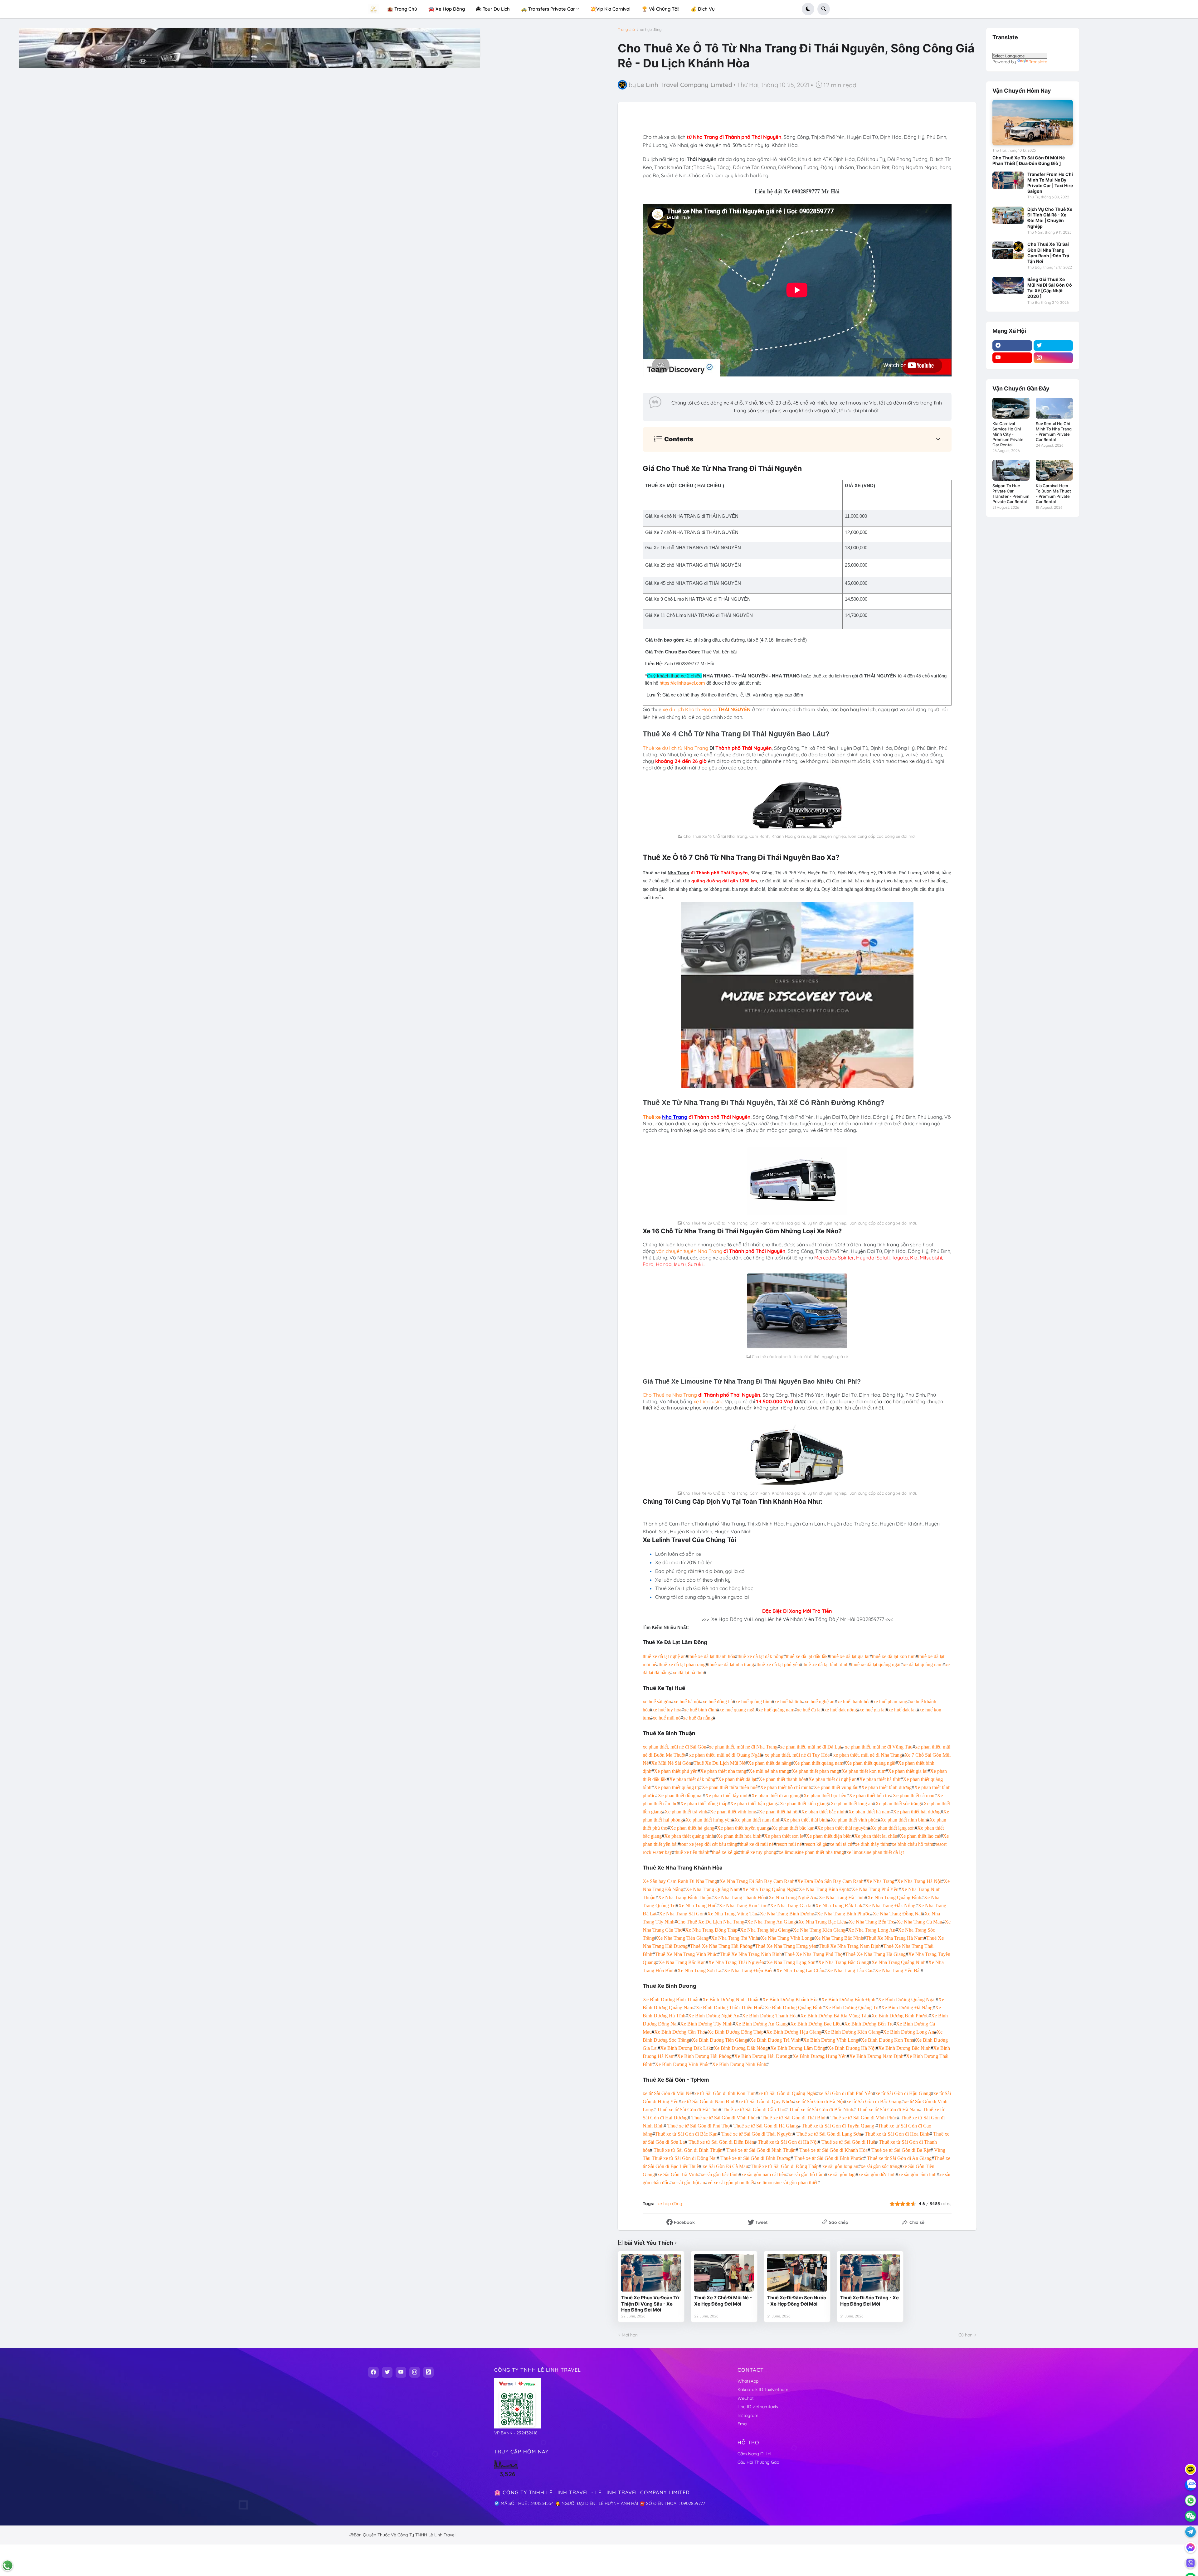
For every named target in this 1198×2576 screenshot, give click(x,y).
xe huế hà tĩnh (788, 1702)
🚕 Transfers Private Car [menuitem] (548, 9)
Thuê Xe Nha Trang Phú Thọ (813, 1954)
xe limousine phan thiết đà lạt (875, 1852)
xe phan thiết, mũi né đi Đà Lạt (811, 1747)
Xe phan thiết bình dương (886, 1787)
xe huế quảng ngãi (738, 1710)
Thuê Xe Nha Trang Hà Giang (875, 1954)
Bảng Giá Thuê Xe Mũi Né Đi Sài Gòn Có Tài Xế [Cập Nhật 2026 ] (1050, 288)
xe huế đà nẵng (698, 1718)
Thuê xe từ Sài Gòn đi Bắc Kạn (686, 2134)
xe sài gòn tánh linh (917, 2174)
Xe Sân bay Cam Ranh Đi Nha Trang (680, 1881)
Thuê (694, 2166)
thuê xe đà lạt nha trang (731, 1664)
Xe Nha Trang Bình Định (824, 1889)
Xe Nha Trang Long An (872, 1930)
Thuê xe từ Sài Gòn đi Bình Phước (829, 2158)
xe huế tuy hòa (667, 1710)
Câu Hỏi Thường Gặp (758, 2462)
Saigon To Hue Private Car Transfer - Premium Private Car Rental (1011, 494)
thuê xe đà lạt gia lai (850, 1656)
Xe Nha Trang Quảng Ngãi (769, 1889)
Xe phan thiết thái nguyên (842, 1828)
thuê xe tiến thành (692, 1852)
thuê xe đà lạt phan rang (682, 1664)
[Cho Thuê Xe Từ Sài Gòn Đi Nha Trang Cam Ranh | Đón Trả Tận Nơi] (1008, 250)
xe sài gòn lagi (842, 2174)
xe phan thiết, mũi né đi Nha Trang (743, 1747)
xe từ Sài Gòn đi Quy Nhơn (766, 2101)
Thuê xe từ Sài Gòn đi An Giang (899, 2158)
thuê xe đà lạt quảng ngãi (876, 1664)
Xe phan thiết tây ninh (727, 1795)
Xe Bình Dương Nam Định (876, 2056)
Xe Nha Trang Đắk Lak (839, 1906)
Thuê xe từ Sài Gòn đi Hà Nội (788, 2142)
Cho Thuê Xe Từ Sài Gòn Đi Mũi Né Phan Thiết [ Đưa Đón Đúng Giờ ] (1029, 160)
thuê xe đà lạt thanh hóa (712, 1656)
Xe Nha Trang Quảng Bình (894, 1897)
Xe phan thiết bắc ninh (823, 1812)
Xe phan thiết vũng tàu (836, 1787)
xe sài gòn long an (840, 2166)
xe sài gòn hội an (688, 2183)
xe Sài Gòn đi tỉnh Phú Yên (846, 2093)
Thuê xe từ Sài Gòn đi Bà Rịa (901, 2150)
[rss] (428, 2372)
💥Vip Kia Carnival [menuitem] (610, 9)
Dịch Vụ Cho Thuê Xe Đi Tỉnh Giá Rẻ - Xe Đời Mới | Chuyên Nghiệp (1050, 218)
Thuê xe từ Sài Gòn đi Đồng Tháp (785, 2166)
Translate (1038, 62)
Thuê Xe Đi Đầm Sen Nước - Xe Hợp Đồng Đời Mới (797, 2301)
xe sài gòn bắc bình (720, 2174)
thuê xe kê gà (725, 1852)
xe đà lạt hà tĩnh (688, 1673)
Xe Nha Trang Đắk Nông (890, 1906)
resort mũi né (789, 1844)
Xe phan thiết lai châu (876, 1836)
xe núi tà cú (841, 1844)
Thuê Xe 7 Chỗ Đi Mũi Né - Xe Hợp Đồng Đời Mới (723, 2301)
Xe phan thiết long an (852, 1804)
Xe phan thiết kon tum (863, 1771)
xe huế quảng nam (776, 1710)
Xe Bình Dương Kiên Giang (852, 2032)
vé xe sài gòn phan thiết (731, 2183)
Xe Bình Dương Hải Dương (762, 2056)
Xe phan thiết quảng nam (818, 1763)
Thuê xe (652, 1117)
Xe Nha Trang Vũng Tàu (732, 1914)
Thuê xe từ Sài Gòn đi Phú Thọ (699, 2126)
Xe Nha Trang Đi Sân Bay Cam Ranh (757, 1881)
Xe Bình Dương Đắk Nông (741, 2048)
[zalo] (1191, 2485)
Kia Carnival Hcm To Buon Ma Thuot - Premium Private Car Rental (1053, 494)
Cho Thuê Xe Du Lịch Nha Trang (711, 1922)
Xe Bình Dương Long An (908, 2032)
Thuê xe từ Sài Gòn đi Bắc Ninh (821, 2110)
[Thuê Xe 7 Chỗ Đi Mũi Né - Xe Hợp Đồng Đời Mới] (724, 2273)
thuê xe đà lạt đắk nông (760, 1656)
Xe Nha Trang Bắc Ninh (839, 1938)
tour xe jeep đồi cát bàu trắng (709, 1844)
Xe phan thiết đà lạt (737, 1779)
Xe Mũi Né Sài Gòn (671, 1763)
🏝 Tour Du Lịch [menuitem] (493, 9)
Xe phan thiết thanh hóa (782, 1779)
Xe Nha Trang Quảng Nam (713, 1889)
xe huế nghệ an (820, 1702)
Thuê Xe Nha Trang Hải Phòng (721, 1946)
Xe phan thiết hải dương (917, 1812)
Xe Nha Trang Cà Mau (919, 1922)
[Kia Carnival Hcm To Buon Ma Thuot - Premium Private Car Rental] (1054, 470)
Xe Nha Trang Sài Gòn (682, 1914)
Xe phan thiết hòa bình (739, 1836)
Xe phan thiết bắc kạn (793, 1828)
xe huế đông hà (718, 1702)
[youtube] (1012, 358)
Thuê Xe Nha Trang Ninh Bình (751, 1954)
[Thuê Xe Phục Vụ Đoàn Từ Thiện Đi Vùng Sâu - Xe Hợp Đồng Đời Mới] (651, 2273)
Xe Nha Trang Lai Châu (800, 1970)
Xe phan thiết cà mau (913, 1795)
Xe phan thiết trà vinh (686, 1812)
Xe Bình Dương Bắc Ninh (904, 2048)
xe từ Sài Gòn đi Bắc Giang (874, 2101)
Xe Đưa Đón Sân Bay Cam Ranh (830, 1881)
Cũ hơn (965, 2335)
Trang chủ (626, 30)
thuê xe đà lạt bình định (825, 1664)
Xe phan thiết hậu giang (754, 1804)
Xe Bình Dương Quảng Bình (794, 2008)
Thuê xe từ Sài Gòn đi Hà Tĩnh (688, 2110)
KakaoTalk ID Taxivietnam (763, 2389)
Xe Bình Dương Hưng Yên (820, 2056)
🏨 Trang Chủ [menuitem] (402, 9)
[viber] (1191, 2563)
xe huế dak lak (903, 1710)
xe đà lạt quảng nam (923, 1664)
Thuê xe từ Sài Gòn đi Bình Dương (755, 2158)
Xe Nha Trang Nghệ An (792, 1897)
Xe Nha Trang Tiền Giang (683, 1938)
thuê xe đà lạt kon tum (894, 1656)
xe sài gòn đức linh (877, 2174)
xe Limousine (708, 1401)
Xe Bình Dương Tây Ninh (706, 2024)
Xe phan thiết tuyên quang (743, 1828)
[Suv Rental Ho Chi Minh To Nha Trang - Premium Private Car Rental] (1054, 408)
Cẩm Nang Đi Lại (754, 2454)
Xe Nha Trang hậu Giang (765, 1930)
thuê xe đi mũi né (757, 1844)
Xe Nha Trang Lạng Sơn (791, 1962)
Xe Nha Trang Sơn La (699, 1970)
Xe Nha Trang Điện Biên (749, 1970)
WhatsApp (748, 2381)
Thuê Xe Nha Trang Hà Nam (895, 1938)
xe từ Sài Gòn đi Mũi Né (667, 2093)
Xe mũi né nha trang (769, 1771)
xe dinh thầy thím (872, 1844)
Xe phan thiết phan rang (815, 1771)
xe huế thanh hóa (854, 1702)
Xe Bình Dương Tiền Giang (719, 2040)
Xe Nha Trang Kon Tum (743, 1906)
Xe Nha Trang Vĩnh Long (786, 1938)
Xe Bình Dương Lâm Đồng (798, 2048)
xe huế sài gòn (657, 1702)
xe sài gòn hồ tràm (807, 2174)
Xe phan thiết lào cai (920, 1836)
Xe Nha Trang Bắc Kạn (682, 1962)
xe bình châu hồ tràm (912, 1844)
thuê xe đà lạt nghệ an (664, 1656)
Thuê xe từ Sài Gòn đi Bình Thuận (688, 2150)
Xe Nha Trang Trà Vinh (735, 1938)
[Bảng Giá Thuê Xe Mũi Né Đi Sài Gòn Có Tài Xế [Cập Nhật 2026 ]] (1008, 285)
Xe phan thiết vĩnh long (733, 1812)
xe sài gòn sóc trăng (880, 2166)
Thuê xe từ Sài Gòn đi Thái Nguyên (757, 2134)
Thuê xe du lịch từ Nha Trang (675, 748)
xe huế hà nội (687, 1702)
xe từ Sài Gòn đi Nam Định (708, 2101)
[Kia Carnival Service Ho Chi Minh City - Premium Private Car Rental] (1011, 408)
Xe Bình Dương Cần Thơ (680, 2032)
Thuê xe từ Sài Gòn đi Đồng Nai (684, 2158)
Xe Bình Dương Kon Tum (887, 2040)
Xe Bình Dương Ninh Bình (739, 2064)
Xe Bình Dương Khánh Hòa (790, 1999)
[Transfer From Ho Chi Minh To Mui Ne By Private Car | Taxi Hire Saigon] (1008, 180)
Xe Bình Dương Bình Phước (900, 2016)
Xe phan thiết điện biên (829, 1836)
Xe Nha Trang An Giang (771, 1922)
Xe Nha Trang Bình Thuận (685, 1897)
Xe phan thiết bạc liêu (825, 1795)
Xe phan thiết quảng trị (677, 1787)
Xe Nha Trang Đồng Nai (897, 1914)
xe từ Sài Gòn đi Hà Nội (820, 2101)
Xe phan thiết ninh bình (904, 1820)
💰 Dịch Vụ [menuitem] (703, 9)
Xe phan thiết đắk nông (692, 1779)
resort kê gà (816, 1844)
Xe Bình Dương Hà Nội (852, 2048)
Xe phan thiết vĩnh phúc (854, 1820)
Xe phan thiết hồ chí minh (786, 1787)
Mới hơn (630, 2335)
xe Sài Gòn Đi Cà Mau (725, 2166)
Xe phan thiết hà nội (779, 1812)
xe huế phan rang (890, 1702)
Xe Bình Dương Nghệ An (714, 2016)
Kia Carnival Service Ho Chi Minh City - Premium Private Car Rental (1008, 434)
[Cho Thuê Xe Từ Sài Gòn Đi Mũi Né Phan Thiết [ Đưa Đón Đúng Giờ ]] (1033, 122)
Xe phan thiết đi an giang (776, 1795)
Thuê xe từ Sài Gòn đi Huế (848, 2142)
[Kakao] (1191, 2469)
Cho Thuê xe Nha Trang (670, 1395)
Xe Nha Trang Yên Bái (898, 1970)
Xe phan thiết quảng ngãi (871, 1763)
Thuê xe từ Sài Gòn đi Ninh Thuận (761, 2150)
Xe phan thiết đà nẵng (769, 1763)
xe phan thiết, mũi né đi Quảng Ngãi (725, 1755)
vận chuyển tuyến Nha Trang (689, 1251)
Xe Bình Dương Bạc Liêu (816, 2024)
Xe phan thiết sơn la (784, 1836)
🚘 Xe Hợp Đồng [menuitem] (447, 9)
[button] (808, 9)
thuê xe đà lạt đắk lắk (807, 1656)
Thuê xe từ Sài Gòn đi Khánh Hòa (833, 2150)
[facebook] (1012, 346)
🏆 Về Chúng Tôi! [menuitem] (661, 9)
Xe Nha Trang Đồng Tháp (711, 1930)
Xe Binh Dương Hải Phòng (704, 2056)
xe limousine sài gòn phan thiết (787, 2183)
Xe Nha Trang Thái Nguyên (736, 1962)
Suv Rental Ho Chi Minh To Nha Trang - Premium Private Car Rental (1054, 432)
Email (743, 2424)
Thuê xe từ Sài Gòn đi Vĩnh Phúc (725, 2118)
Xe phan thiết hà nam (869, 1812)
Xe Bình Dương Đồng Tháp (736, 2032)
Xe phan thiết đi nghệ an (833, 1779)
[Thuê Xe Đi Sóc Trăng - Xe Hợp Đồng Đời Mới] (870, 2273)
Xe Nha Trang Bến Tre (871, 1922)
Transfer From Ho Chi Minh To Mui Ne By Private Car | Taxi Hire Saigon (1050, 183)
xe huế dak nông (841, 1710)
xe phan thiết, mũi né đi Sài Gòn (674, 1747)
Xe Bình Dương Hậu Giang (794, 2032)
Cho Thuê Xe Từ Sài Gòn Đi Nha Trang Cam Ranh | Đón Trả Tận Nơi (1048, 253)
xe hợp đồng (651, 30)
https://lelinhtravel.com (682, 683)
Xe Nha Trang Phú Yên (875, 1889)
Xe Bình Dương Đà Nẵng (907, 2008)
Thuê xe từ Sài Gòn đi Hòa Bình (897, 2134)
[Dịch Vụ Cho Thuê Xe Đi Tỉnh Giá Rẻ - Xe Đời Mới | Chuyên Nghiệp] (1008, 215)
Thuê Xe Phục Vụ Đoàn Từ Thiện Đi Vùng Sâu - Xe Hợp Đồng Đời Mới (650, 2304)
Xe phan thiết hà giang (692, 1828)
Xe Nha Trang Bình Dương (787, 1914)
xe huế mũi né (667, 1718)
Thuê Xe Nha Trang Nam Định (850, 1946)
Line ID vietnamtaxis (758, 2407)
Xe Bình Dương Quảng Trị (852, 2008)
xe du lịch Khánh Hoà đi (707, 709)
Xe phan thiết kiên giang (804, 1804)
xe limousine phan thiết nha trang (811, 1852)
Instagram (748, 2415)
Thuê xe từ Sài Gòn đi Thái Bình (794, 2118)
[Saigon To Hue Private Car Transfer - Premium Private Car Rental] (1011, 470)
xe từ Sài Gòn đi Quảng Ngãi (787, 2093)
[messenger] (1191, 2547)
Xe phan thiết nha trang (723, 1771)
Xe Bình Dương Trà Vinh (775, 2040)
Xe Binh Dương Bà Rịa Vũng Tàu (835, 2016)
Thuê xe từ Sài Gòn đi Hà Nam (888, 2110)
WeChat (746, 2398)
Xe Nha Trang (880, 1881)
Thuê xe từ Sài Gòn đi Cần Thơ (754, 2110)
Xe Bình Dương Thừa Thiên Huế (729, 2008)
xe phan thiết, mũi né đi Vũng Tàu (879, 1747)
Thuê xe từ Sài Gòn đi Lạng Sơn (829, 2134)
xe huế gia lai (873, 1710)
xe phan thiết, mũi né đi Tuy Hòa (797, 1755)
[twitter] (1053, 346)
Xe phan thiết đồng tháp (704, 1804)
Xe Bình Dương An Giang (761, 2024)
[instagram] (1053, 358)
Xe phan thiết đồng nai (680, 1795)
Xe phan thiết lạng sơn (893, 1828)
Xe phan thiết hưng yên (709, 1820)
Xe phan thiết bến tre (869, 1795)
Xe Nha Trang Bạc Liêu (822, 1922)
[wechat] (1191, 2516)
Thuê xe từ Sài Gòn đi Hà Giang (766, 2126)
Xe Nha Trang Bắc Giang (843, 1962)
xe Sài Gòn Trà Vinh (678, 2174)
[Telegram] (1191, 2532)
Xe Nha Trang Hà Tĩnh (842, 1897)
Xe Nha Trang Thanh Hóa (740, 1897)
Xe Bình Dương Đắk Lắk (686, 2048)
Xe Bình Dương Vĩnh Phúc (682, 2064)
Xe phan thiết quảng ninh (689, 1836)
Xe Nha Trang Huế (697, 1906)
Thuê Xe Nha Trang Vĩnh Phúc (686, 1954)
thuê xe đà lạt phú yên (778, 1664)
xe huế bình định (700, 1710)
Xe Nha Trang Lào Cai (850, 1970)
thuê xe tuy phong (758, 1852)
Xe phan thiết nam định (757, 1820)
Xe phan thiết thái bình (806, 1820)
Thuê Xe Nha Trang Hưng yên (786, 1946)
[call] (7, 2565)
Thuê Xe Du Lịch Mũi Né (719, 1763)
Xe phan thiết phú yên (676, 1771)
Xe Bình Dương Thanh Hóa (770, 2016)
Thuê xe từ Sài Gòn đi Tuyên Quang (838, 2126)
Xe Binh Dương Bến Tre (869, 2024)
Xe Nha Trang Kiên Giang (819, 1930)
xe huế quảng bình (754, 1702)
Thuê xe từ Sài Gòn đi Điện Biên (721, 2142)
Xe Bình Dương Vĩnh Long (831, 2040)
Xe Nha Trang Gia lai (791, 1906)
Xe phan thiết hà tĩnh (880, 1779)
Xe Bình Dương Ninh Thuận (731, 1999)
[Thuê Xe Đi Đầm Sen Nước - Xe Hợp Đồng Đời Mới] (797, 2273)
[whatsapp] (1191, 2501)
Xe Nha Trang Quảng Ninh (898, 1962)
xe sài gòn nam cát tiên (764, 2174)
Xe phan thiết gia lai (908, 1771)
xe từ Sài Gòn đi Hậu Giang (903, 2093)
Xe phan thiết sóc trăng (898, 1804)
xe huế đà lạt (809, 1710)
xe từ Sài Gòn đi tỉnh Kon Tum (725, 2093)
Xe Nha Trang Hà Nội (919, 1881)
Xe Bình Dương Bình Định (848, 1999)
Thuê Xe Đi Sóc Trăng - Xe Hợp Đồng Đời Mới (869, 2301)
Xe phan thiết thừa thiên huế (730, 1787)
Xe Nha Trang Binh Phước (843, 1914)
